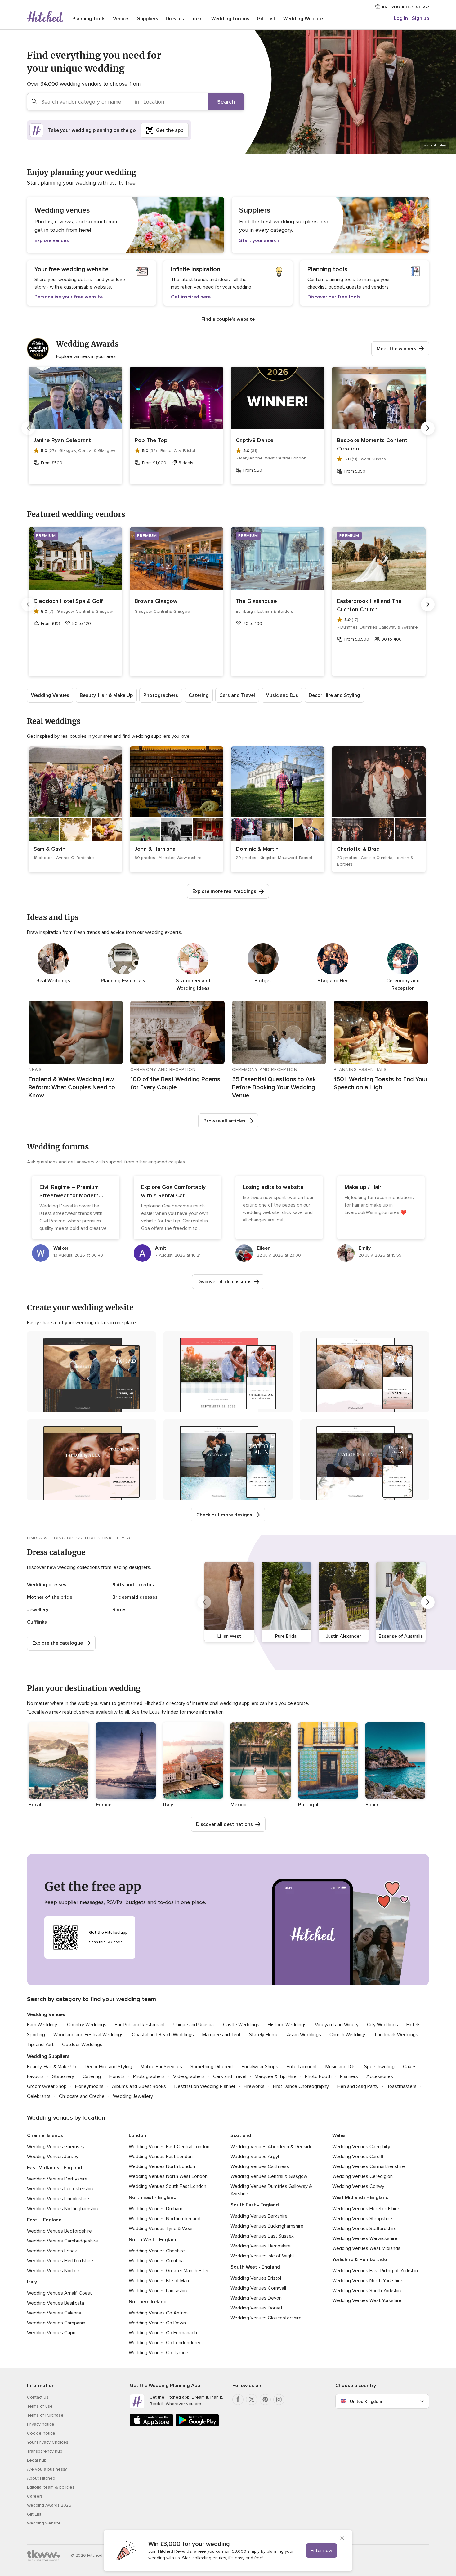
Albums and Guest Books (139, 2086)
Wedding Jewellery (133, 2096)
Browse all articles (224, 1121)
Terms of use (40, 2406)
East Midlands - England (55, 2168)
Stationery (63, 2076)
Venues (121, 19)
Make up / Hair (363, 1187)
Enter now (321, 2551)
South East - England (255, 2205)
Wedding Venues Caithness (260, 2166)
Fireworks (254, 2086)
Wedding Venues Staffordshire (364, 2229)
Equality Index (164, 1712)
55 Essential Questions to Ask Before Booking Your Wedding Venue (274, 1087)
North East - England (153, 2197)
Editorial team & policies (51, 2487)
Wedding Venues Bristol (256, 2278)
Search (226, 102)
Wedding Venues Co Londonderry (165, 2343)
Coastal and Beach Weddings (163, 2035)
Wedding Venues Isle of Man (159, 2281)
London (137, 2135)
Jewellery (38, 1610)
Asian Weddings (304, 2035)
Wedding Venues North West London (168, 2176)
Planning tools (89, 19)
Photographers (161, 695)
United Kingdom (366, 2401)
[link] (75, 809)
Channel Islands (45, 2135)
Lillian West (229, 1636)
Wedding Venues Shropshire (362, 2219)
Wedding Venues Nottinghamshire (63, 2209)
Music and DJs (282, 695)
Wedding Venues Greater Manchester (169, 2271)
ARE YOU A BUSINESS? (405, 7)
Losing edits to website (273, 1187)
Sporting (36, 2035)
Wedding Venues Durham (156, 2209)
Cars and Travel (237, 695)
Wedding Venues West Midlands (366, 2248)
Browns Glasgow (156, 601)
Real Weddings (53, 981)
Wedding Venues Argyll (255, 2157)
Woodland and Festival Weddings (88, 2035)
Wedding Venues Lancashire (159, 2291)
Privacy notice (41, 2424)
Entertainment (302, 2067)
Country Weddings (87, 2025)
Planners (349, 2076)
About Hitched (41, 2478)
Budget (263, 981)
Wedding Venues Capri (51, 2333)
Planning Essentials (123, 981)
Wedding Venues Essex (52, 2251)
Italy (32, 2282)
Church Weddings (348, 2035)
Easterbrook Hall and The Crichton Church (369, 605)
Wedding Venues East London (161, 2157)
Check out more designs (224, 1515)
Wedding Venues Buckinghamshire (267, 2226)
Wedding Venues (50, 695)
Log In (401, 18)
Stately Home (264, 2035)
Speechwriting (379, 2067)
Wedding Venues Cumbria (156, 2261)
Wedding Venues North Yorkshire (367, 2281)
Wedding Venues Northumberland (165, 2219)
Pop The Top (151, 440)
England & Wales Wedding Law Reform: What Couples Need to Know (72, 1087)
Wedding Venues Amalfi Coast (59, 2293)
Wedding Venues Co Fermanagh (163, 2333)
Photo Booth (318, 2076)
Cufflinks (37, 1622)
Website (303, 19)
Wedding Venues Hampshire (261, 2246)
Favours (35, 2076)
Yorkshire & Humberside (360, 2260)
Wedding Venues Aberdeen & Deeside (272, 2147)
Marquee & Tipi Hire (276, 2076)
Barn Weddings (43, 2025)
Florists (117, 2076)
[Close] (342, 2539)
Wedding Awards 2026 (49, 2505)
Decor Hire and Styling (334, 695)
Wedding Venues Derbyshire (57, 2179)
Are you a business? (47, 2469)
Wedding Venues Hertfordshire (60, 2261)
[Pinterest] (265, 2399)
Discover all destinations (224, 1824)
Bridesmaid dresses (135, 1597)
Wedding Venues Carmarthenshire (369, 2166)
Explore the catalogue (58, 1643)
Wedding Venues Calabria (54, 2313)
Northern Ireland (148, 2302)
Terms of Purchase (45, 2415)
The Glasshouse (256, 601)
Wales (339, 2135)
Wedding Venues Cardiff (358, 2157)
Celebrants (39, 2096)
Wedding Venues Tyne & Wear (161, 2229)
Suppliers (148, 19)
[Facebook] (238, 2399)
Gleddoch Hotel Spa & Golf (68, 601)
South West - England (255, 2267)
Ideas (198, 19)
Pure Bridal (286, 1636)
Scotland (241, 2135)
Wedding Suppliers (48, 2056)
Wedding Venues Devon (256, 2298)
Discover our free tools (334, 297)
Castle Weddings (241, 2025)
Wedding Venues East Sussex (262, 2236)
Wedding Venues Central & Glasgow (269, 2176)
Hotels (414, 2025)
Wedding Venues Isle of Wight (262, 2256)
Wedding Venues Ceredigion (362, 2176)
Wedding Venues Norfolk (54, 2271)
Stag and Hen (333, 981)
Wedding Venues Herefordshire (366, 2209)
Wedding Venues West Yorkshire (367, 2300)
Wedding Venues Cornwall (258, 2288)
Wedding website (44, 2523)
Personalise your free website (69, 297)
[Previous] (28, 428)
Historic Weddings (287, 2025)
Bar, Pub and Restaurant (140, 2025)
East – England (44, 2220)
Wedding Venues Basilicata (56, 2303)
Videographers (189, 2076)
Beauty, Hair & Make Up (106, 695)
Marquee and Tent (221, 2035)
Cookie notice (41, 2433)
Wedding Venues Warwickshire (365, 2238)
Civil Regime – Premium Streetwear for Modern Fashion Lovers (69, 1195)
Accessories (380, 2076)
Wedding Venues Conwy (358, 2186)
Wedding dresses (47, 1585)
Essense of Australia (401, 1636)
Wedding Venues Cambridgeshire (63, 2241)
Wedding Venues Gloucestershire (266, 2318)
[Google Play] (197, 2425)
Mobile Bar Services (161, 2067)
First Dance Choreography (301, 2086)
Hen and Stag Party (358, 2086)
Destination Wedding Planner (205, 2086)
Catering (199, 695)
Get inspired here (191, 297)
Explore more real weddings (224, 891)
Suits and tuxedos (133, 1585)
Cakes (410, 2067)
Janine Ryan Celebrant (62, 440)
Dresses (175, 19)
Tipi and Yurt (40, 2045)
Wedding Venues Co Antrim (158, 2313)
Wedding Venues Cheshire (157, 2251)
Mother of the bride (50, 1597)
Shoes (119, 1610)
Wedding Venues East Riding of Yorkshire (376, 2271)
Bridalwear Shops (260, 2067)
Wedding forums (230, 19)
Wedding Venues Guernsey (56, 2147)
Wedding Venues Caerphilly (361, 2147)
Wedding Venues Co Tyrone (159, 2353)
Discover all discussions (224, 1282)
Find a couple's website (228, 319)
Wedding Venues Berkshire (259, 2216)
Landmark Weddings (397, 2035)
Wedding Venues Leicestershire (61, 2189)
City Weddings (382, 2025)
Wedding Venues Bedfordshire (59, 2231)
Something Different (212, 2067)
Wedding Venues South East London (168, 2186)
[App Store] (151, 2425)
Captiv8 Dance (255, 440)
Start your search (259, 240)
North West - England (153, 2240)
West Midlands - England (360, 2197)
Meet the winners (396, 349)
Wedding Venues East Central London (169, 2147)
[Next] (428, 428)
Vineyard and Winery (337, 2025)
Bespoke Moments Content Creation (372, 444)
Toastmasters (402, 2086)
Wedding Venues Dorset (257, 2308)
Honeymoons (89, 2086)
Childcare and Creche (82, 2096)
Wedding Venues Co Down (157, 2323)
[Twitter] (252, 2399)
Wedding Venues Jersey (53, 2157)
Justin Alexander (344, 1636)
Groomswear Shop (47, 2086)
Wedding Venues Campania (56, 2323)
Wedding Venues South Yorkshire (367, 2291)
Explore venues (52, 240)
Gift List (266, 19)
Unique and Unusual (194, 2025)
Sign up (420, 18)
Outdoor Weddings (82, 2045)
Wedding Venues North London (162, 2166)
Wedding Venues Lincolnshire (58, 2199)
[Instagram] (279, 2399)
